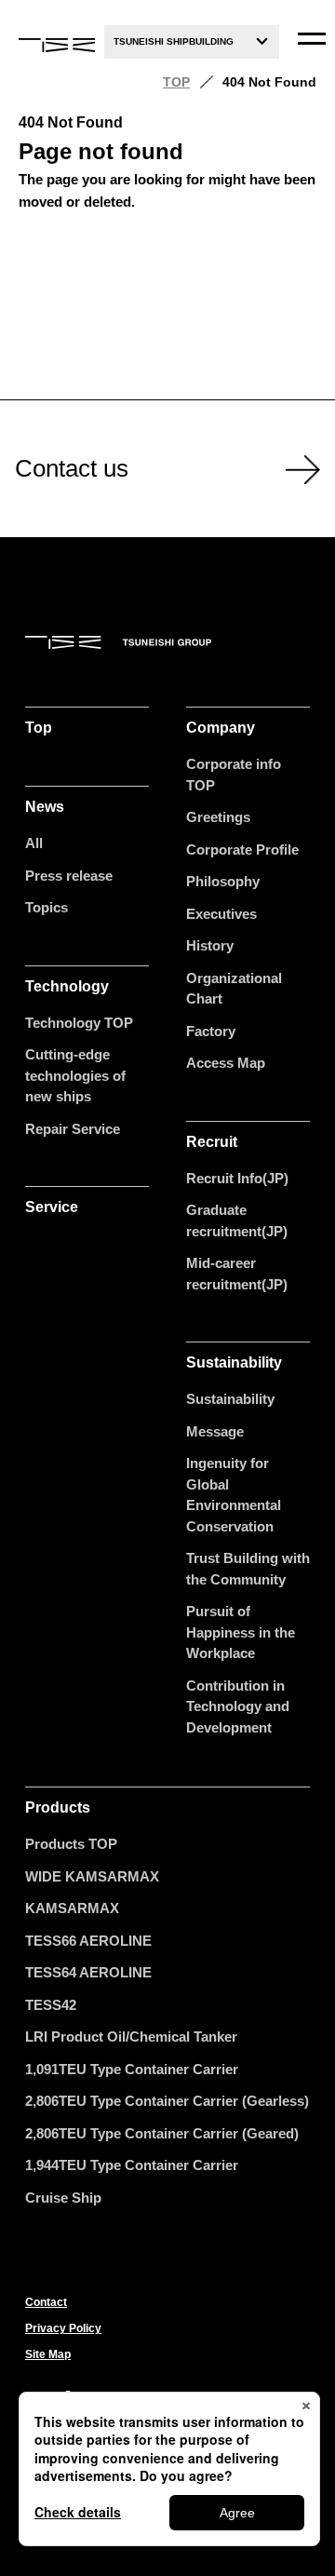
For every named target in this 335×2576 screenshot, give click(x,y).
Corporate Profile (242, 850)
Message (215, 1431)
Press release (69, 876)
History (210, 945)
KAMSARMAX (72, 1908)
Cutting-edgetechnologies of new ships (75, 1075)
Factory (211, 1031)
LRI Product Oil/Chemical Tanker (131, 2037)
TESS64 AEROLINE (88, 1972)
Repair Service (73, 1129)
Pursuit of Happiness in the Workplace (241, 1632)
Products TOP (71, 1844)
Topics (47, 907)
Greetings (218, 817)
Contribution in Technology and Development (238, 1706)
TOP (176, 82)
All (34, 843)
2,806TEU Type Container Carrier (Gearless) (167, 2101)
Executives (221, 914)
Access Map (226, 1063)
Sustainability (230, 1399)
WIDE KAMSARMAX (92, 1876)
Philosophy (223, 881)
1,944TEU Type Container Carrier (132, 2165)
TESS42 (51, 2005)
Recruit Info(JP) (237, 1178)
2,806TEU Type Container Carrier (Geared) (162, 2133)
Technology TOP (79, 1023)
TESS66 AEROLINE (88, 1941)
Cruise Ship (63, 2198)
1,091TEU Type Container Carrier (132, 2069)
